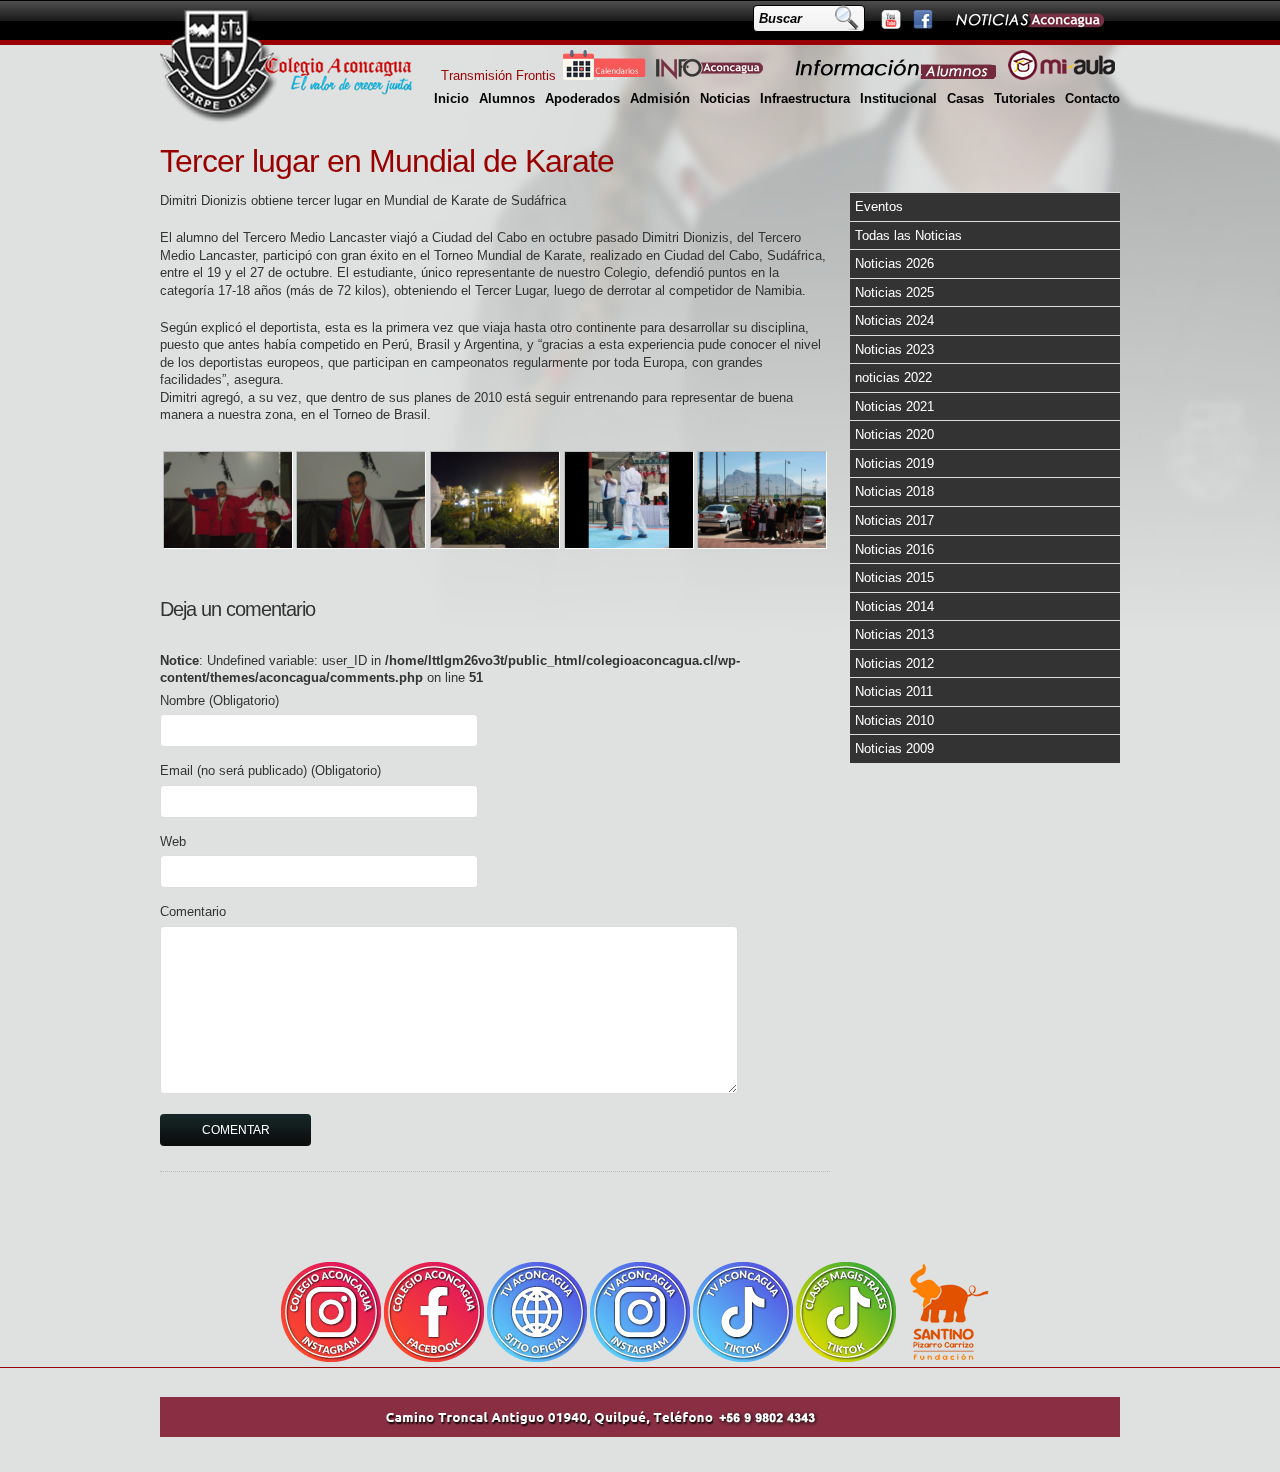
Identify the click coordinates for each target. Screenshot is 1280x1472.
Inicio (451, 98)
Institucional (898, 98)
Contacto (1092, 98)
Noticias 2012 (894, 663)
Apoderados (582, 98)
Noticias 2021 (894, 406)
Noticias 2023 (894, 349)
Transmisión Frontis (498, 75)
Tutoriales (1024, 98)
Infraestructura (805, 98)
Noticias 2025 (894, 292)
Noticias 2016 (894, 549)
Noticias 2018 (894, 491)
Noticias (725, 98)
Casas (965, 98)
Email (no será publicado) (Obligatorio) (270, 770)
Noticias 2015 (894, 577)
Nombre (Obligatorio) (219, 700)
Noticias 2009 (894, 748)
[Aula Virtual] (1061, 75)
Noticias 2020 (894, 434)
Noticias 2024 (894, 320)
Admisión (660, 98)
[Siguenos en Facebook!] (922, 19)
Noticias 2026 (894, 263)
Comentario (193, 911)
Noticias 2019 (894, 463)
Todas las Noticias (908, 235)
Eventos (879, 206)
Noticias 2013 (894, 634)
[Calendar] (604, 75)
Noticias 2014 (894, 606)
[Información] (897, 75)
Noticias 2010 (894, 720)
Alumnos (507, 98)
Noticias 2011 (894, 691)
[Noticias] (1029, 19)
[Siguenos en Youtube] (890, 19)
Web (173, 841)
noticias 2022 (893, 377)
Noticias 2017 (894, 520)
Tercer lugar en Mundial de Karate (387, 161)
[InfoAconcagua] (721, 75)
